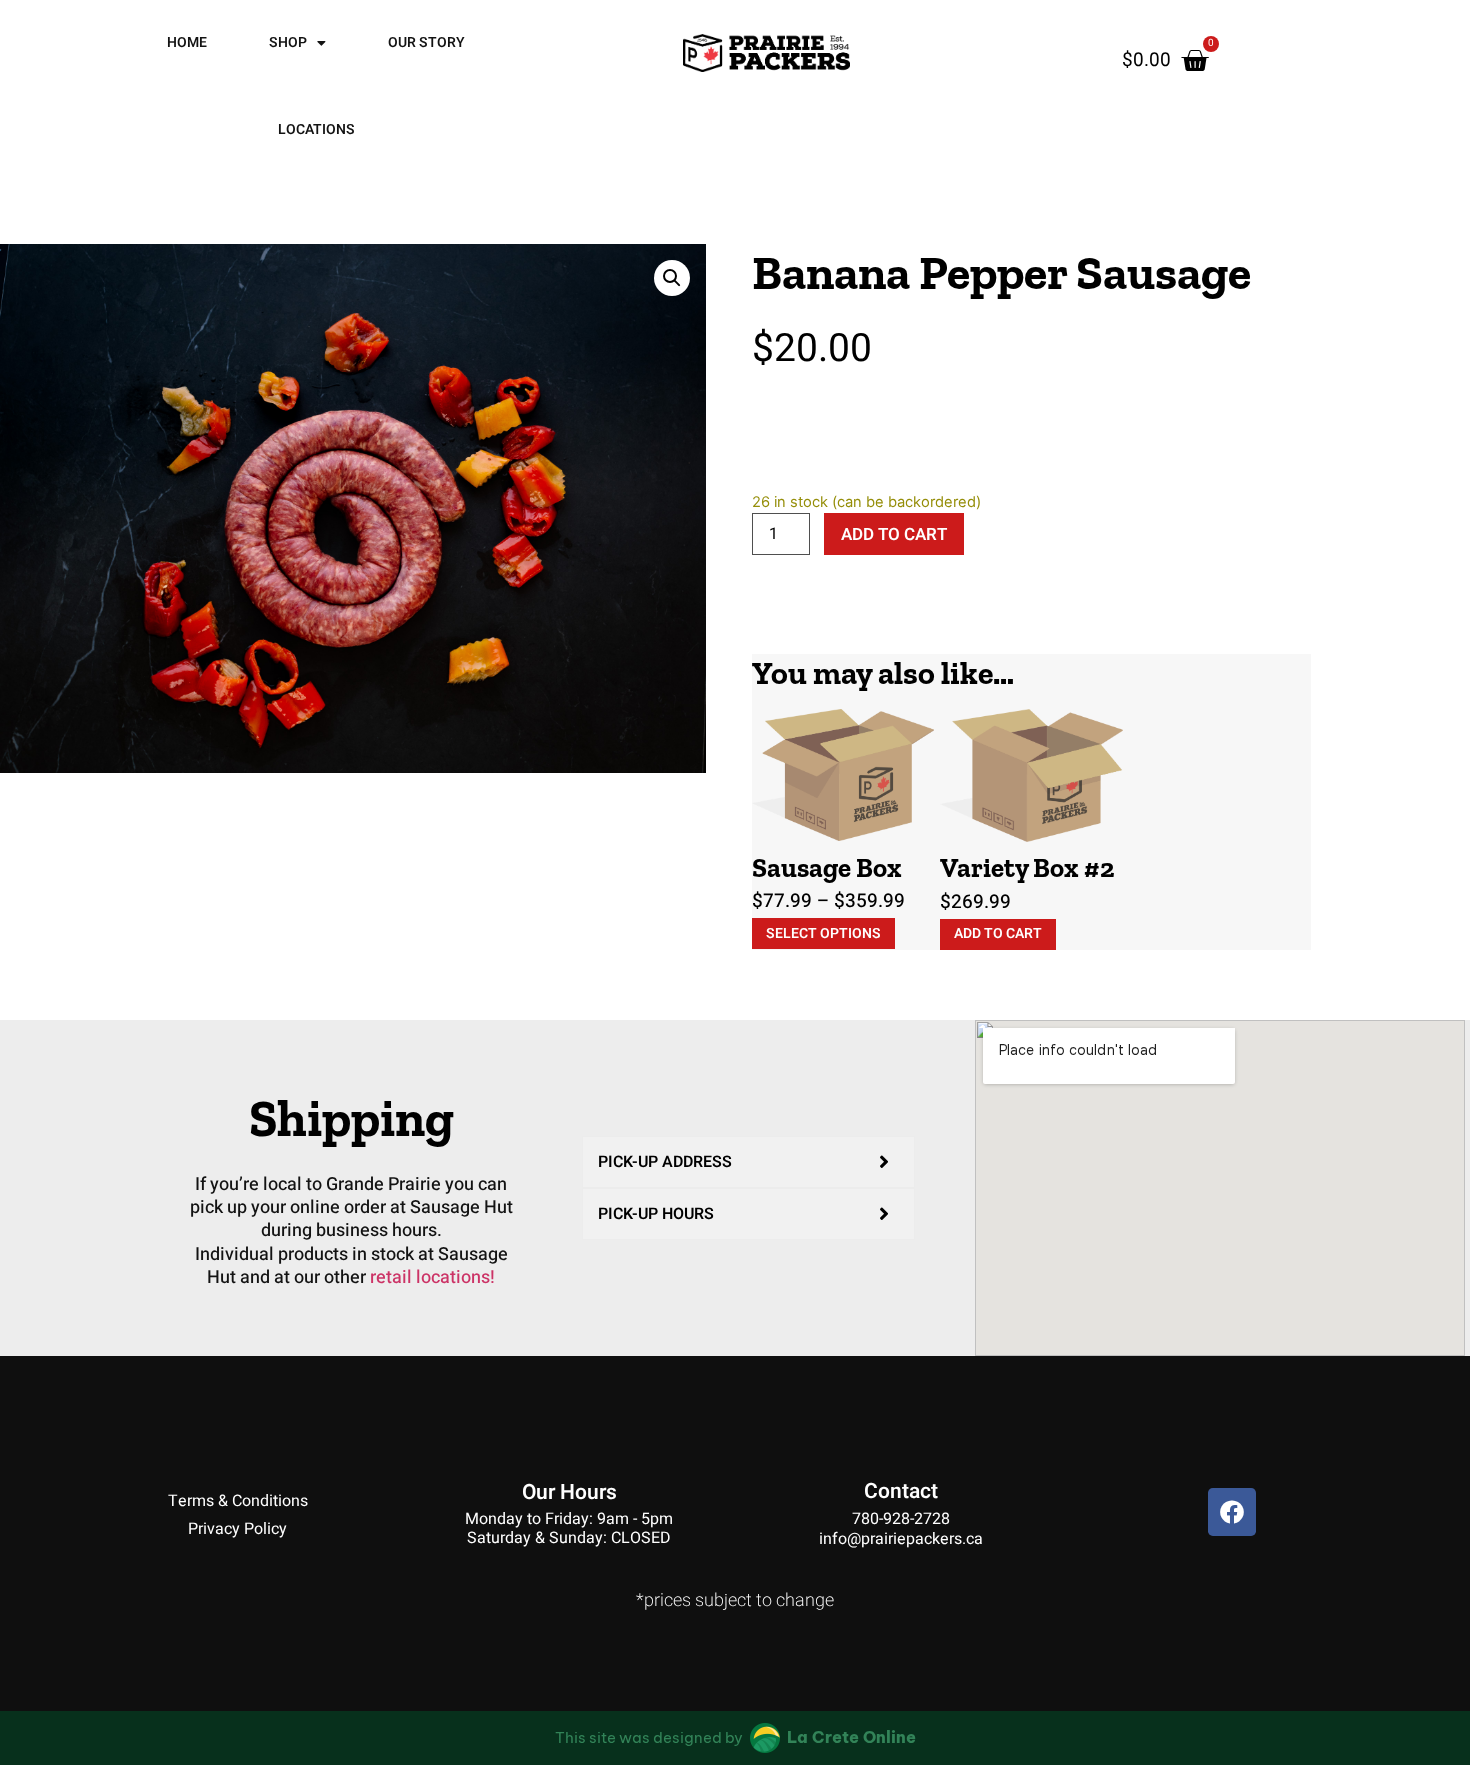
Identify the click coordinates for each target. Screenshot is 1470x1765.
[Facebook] (1232, 1512)
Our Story (426, 42)
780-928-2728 (901, 1519)
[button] (672, 278)
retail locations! (432, 1277)
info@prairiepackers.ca (901, 1539)
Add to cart (894, 534)
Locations (316, 129)
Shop (288, 42)
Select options (823, 933)
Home (187, 42)
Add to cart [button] (998, 933)
